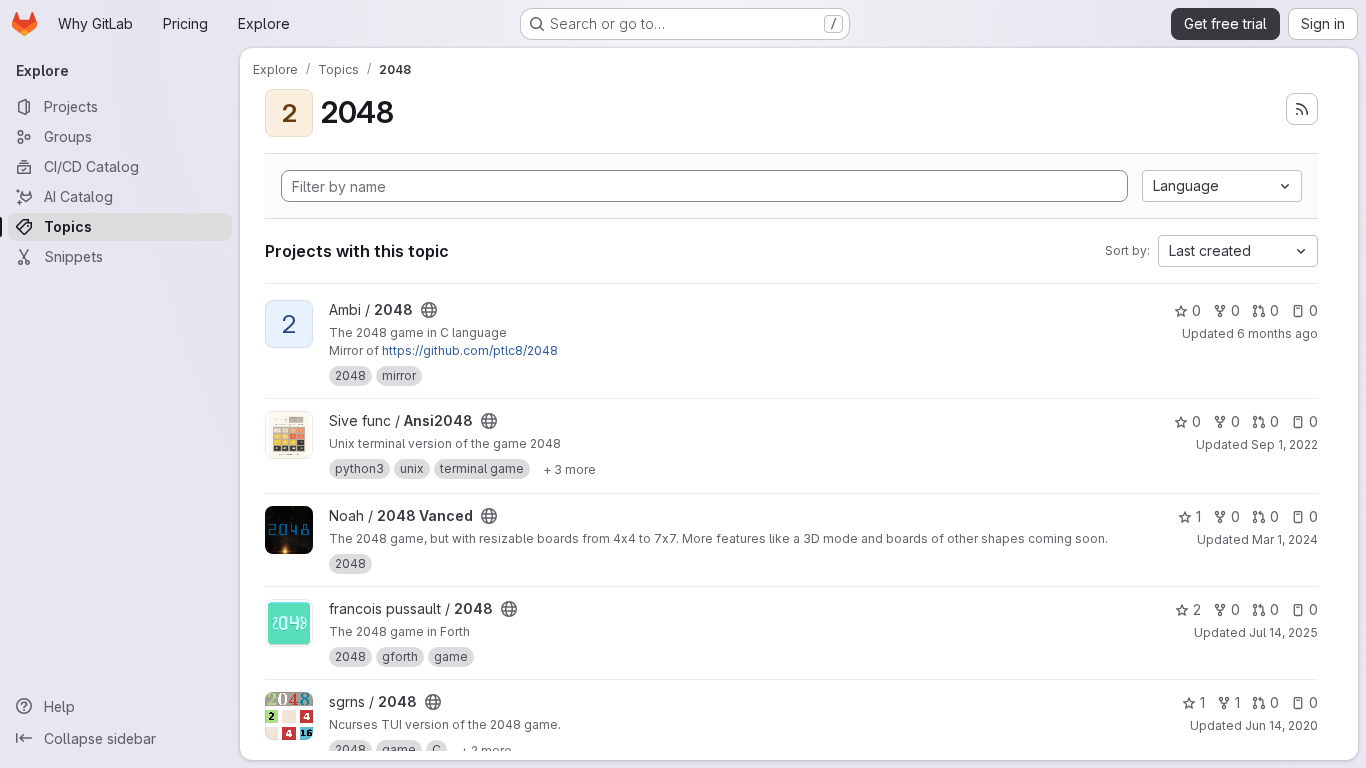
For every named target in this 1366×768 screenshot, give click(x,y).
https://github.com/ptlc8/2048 (470, 350)
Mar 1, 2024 (1285, 539)
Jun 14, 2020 (1281, 725)
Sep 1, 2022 (1284, 444)
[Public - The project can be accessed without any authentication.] (429, 310)
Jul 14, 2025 (1283, 632)
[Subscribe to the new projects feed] (1302, 109)
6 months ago (1277, 333)
